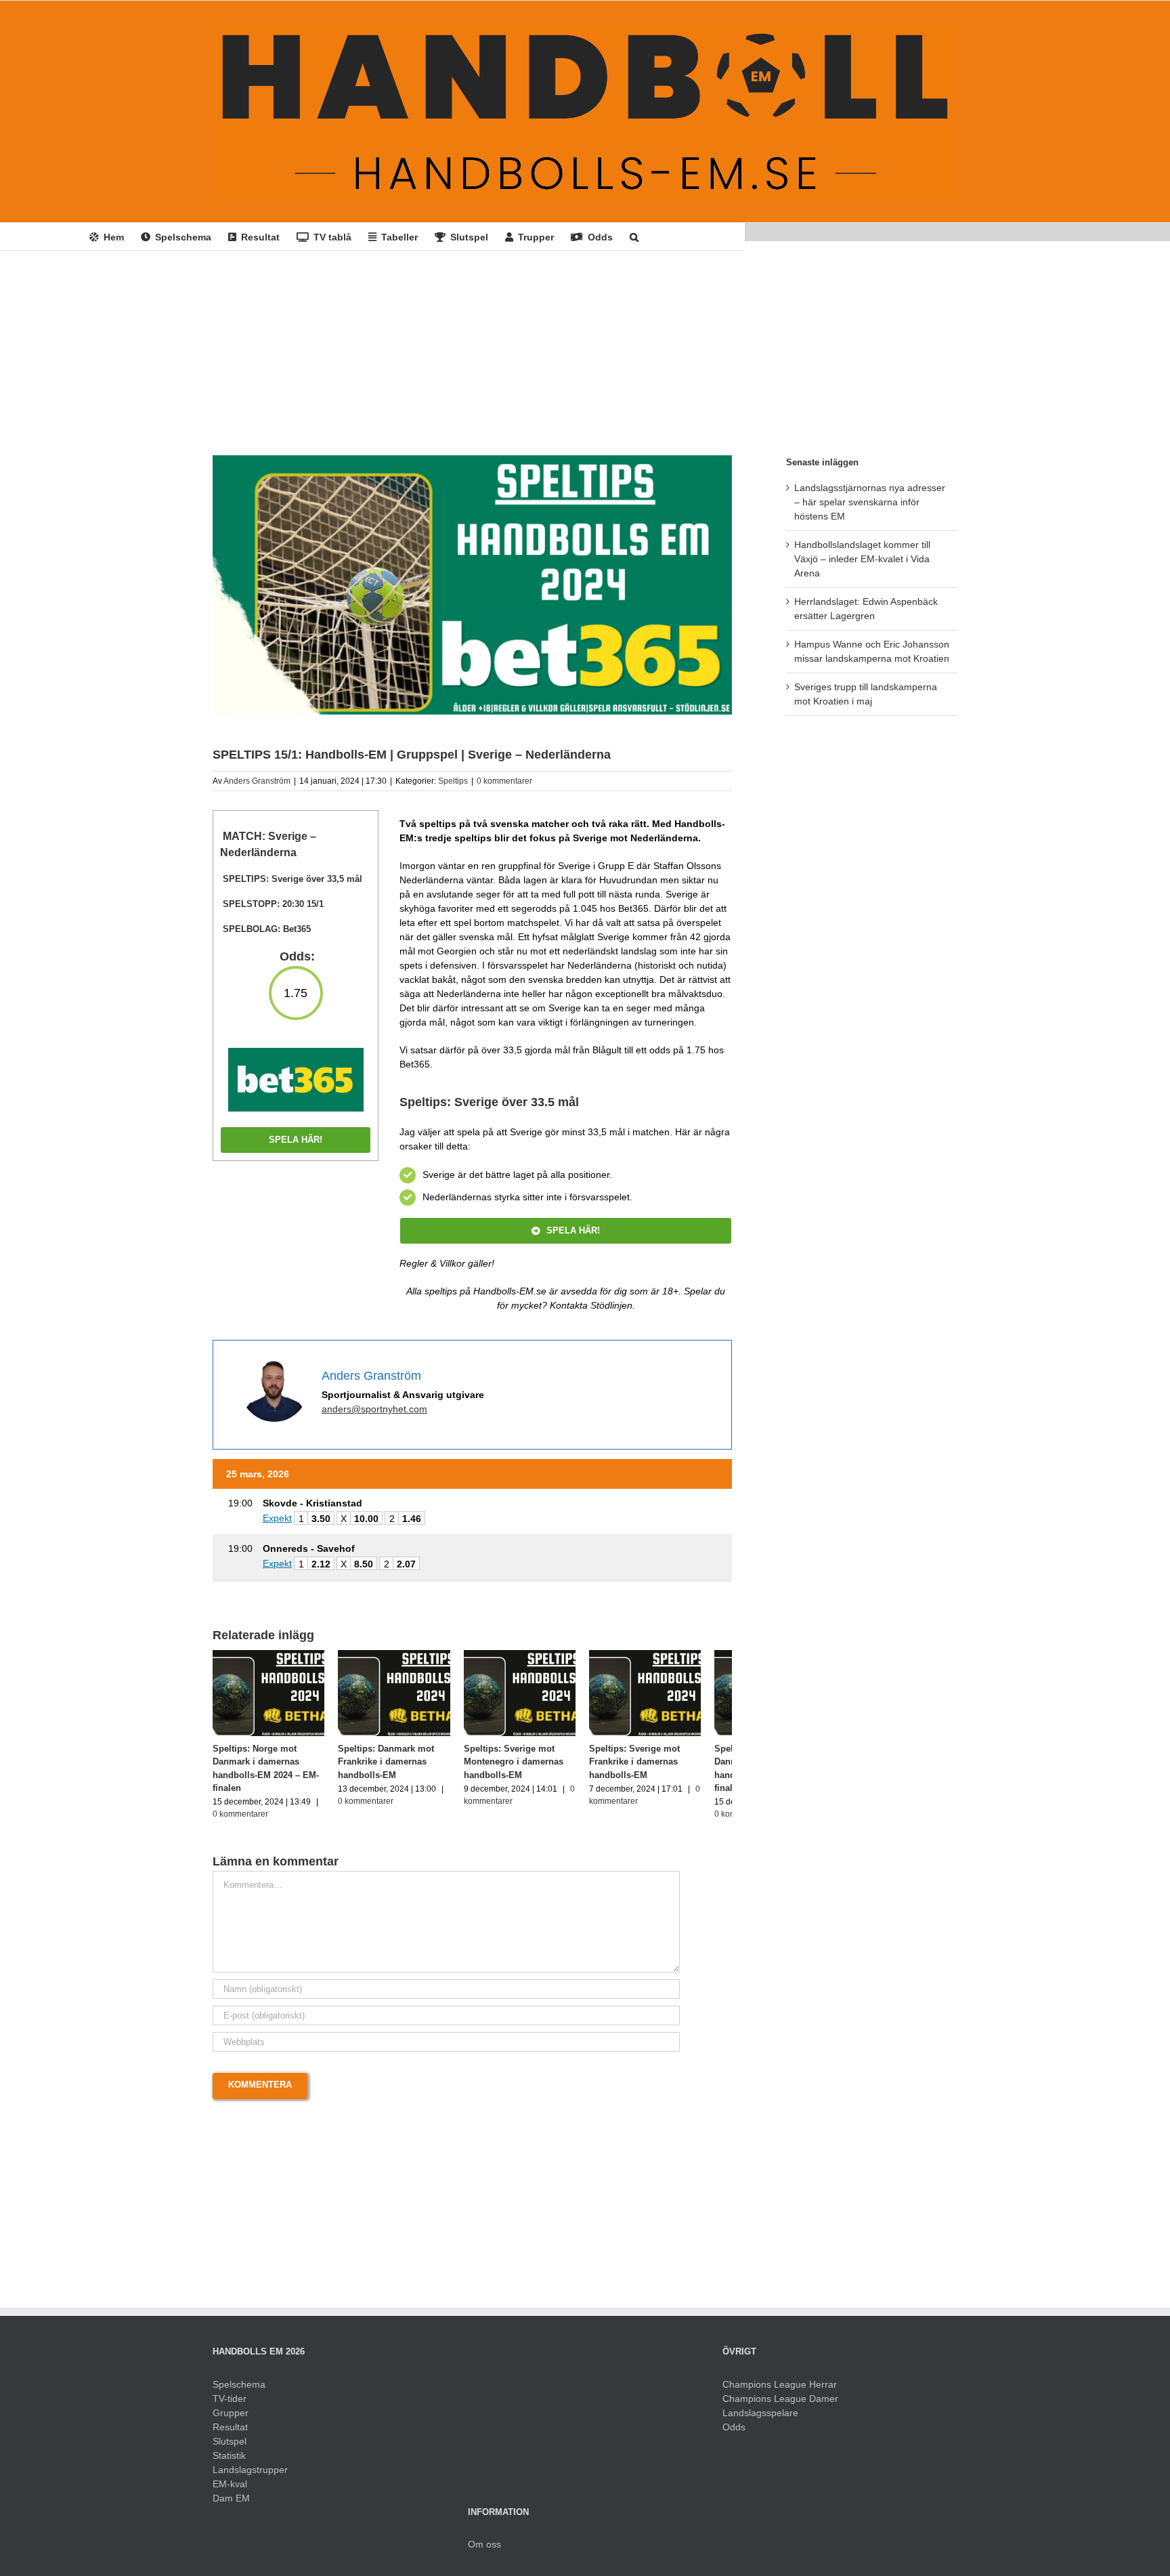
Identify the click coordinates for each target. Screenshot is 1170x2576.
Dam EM (231, 2504)
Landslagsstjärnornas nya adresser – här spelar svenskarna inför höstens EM (870, 502)
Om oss (484, 2550)
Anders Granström (257, 781)
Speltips (453, 781)
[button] (634, 236)
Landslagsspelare (760, 2419)
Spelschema (239, 2390)
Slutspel (230, 2447)
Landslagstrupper (250, 2476)
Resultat (230, 2433)
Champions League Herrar (780, 2390)
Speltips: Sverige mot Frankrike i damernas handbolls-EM (657, 1767)
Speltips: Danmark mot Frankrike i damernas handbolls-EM (394, 1767)
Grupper (231, 2419)
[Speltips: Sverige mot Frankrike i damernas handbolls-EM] (672, 1655)
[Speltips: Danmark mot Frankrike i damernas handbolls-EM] (406, 1655)
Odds (734, 2433)
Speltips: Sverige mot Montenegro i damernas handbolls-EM (529, 1767)
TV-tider (230, 2405)
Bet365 (297, 929)
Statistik (229, 2462)
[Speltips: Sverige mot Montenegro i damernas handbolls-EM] (539, 1655)
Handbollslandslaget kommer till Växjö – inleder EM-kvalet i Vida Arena (862, 559)
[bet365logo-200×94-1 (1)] (296, 1053)
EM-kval (230, 2490)
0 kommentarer (504, 781)
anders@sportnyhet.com (374, 1409)
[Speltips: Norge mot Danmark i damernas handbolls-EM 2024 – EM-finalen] (273, 1655)
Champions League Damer (780, 2405)
